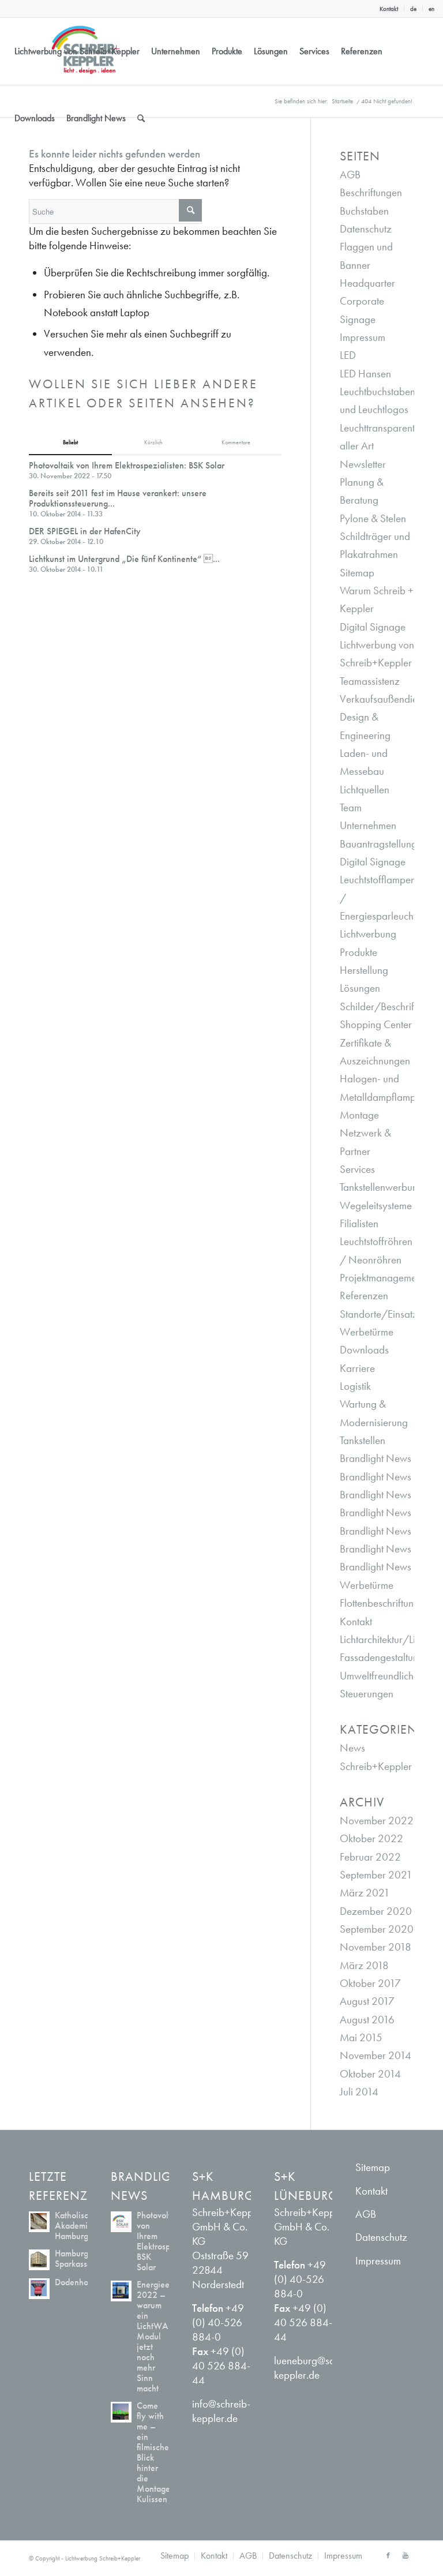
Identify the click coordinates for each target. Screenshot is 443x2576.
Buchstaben (364, 211)
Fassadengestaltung (382, 1657)
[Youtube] (406, 2555)
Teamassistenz (370, 681)
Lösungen (360, 988)
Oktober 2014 (370, 2074)
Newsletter (363, 464)
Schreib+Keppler (376, 1766)
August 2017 (367, 2001)
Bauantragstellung (378, 844)
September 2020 (377, 1929)
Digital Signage (373, 627)
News (352, 1748)
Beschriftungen (371, 192)
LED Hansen (365, 374)
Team (351, 807)
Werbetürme (367, 1332)
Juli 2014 (359, 2092)
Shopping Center (376, 1024)
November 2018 (376, 1947)
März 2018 (364, 1965)
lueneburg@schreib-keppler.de (317, 2368)
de (413, 9)
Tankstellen (363, 1440)
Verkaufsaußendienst (384, 699)
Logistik (355, 1386)
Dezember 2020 (376, 1911)
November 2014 (376, 2055)
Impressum (363, 337)
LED (348, 355)
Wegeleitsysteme (376, 1205)
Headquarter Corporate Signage (367, 301)
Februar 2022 (370, 1857)
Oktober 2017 (370, 1983)
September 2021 (376, 1875)
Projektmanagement (382, 1278)
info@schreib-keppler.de (221, 2411)
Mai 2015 (361, 2037)
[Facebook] (388, 2555)
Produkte (358, 952)
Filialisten (359, 1223)
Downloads (364, 1350)
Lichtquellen (365, 790)
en (431, 9)
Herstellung (364, 970)
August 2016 (367, 2020)
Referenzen (364, 1296)
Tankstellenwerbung (382, 1187)
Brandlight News (376, 1458)
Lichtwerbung (368, 934)
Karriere (357, 1368)
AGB (350, 175)
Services (357, 1169)
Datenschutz (366, 229)
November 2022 (377, 1821)
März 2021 (365, 1893)
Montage (359, 1115)
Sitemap (357, 573)
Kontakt (389, 9)
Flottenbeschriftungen (385, 1603)
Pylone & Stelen (373, 518)
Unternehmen (368, 825)
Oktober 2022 (371, 1838)
